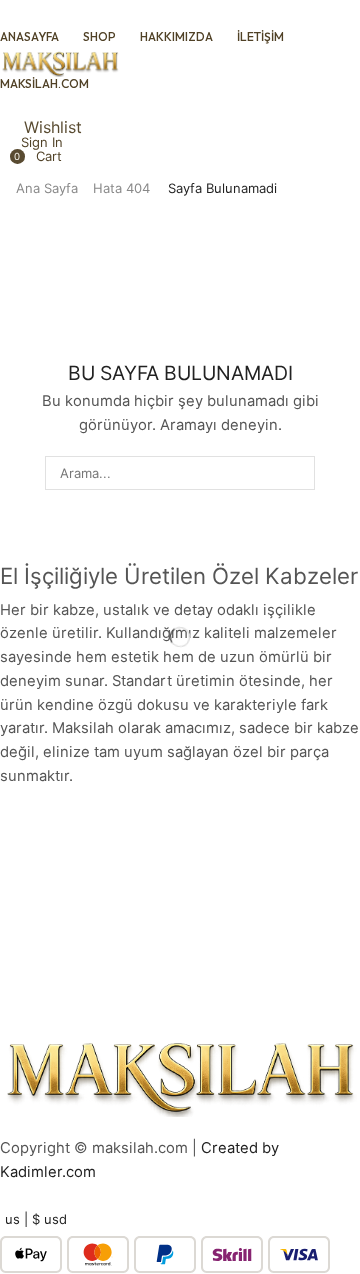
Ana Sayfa (47, 188)
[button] (31, 156)
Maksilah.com (44, 83)
